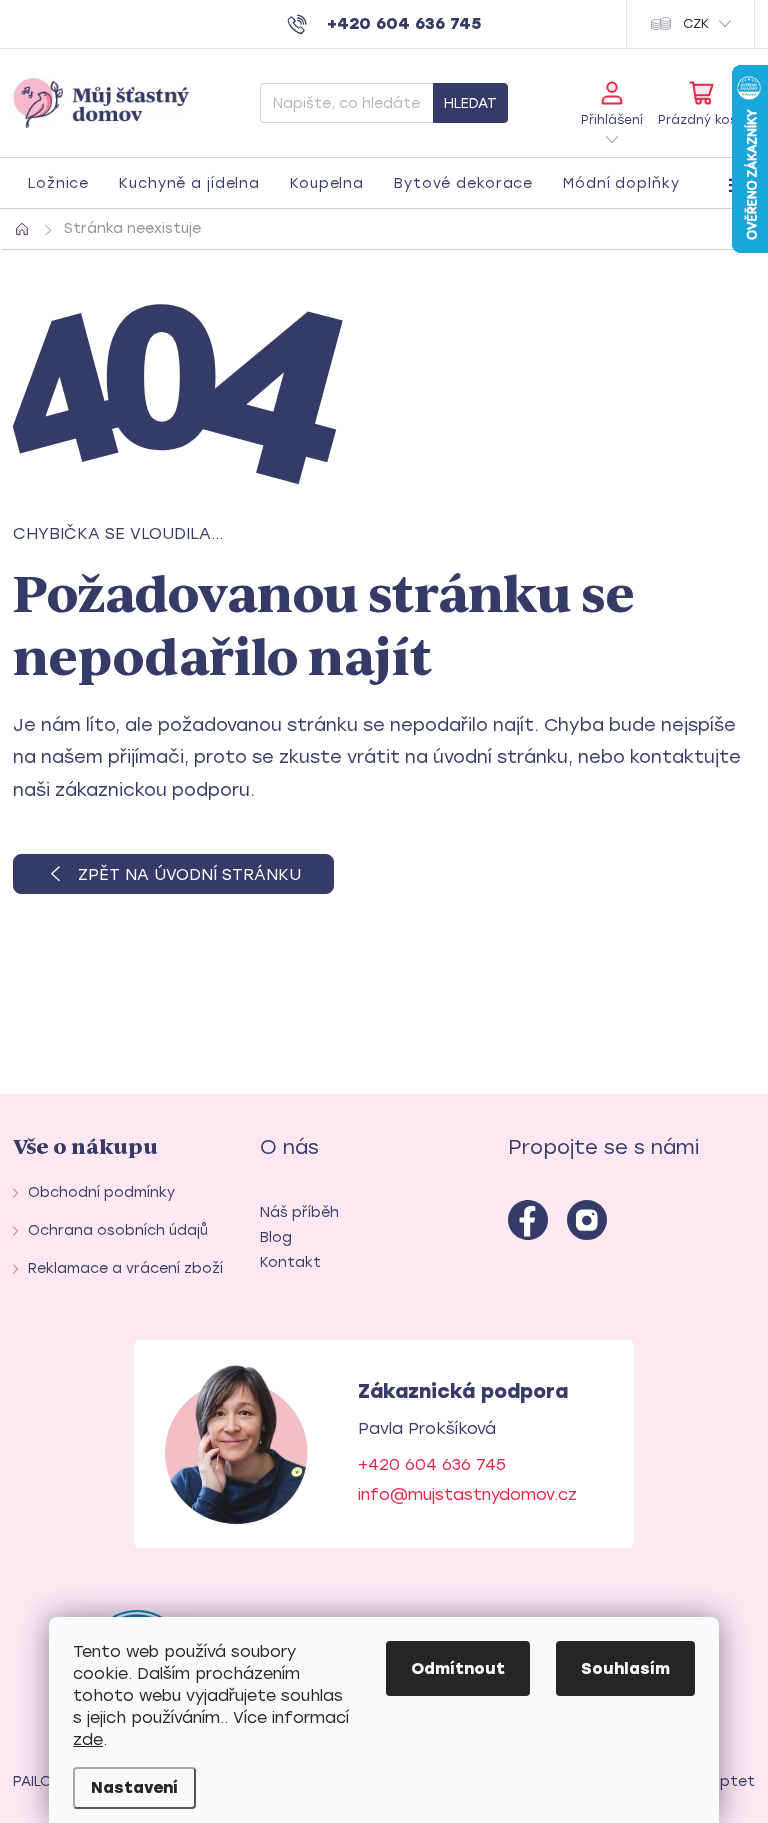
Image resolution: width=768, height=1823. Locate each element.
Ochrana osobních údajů (118, 1230)
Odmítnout (458, 1668)
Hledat (470, 103)
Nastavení (134, 1787)
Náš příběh (299, 1212)
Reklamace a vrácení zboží (125, 1268)
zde (88, 1739)
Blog (276, 1237)
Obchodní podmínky (101, 1192)
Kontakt (290, 1262)
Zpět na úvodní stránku (189, 874)
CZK (696, 23)
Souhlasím (625, 1668)
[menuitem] (58, 184)
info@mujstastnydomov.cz (467, 1494)
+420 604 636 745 (432, 1464)
